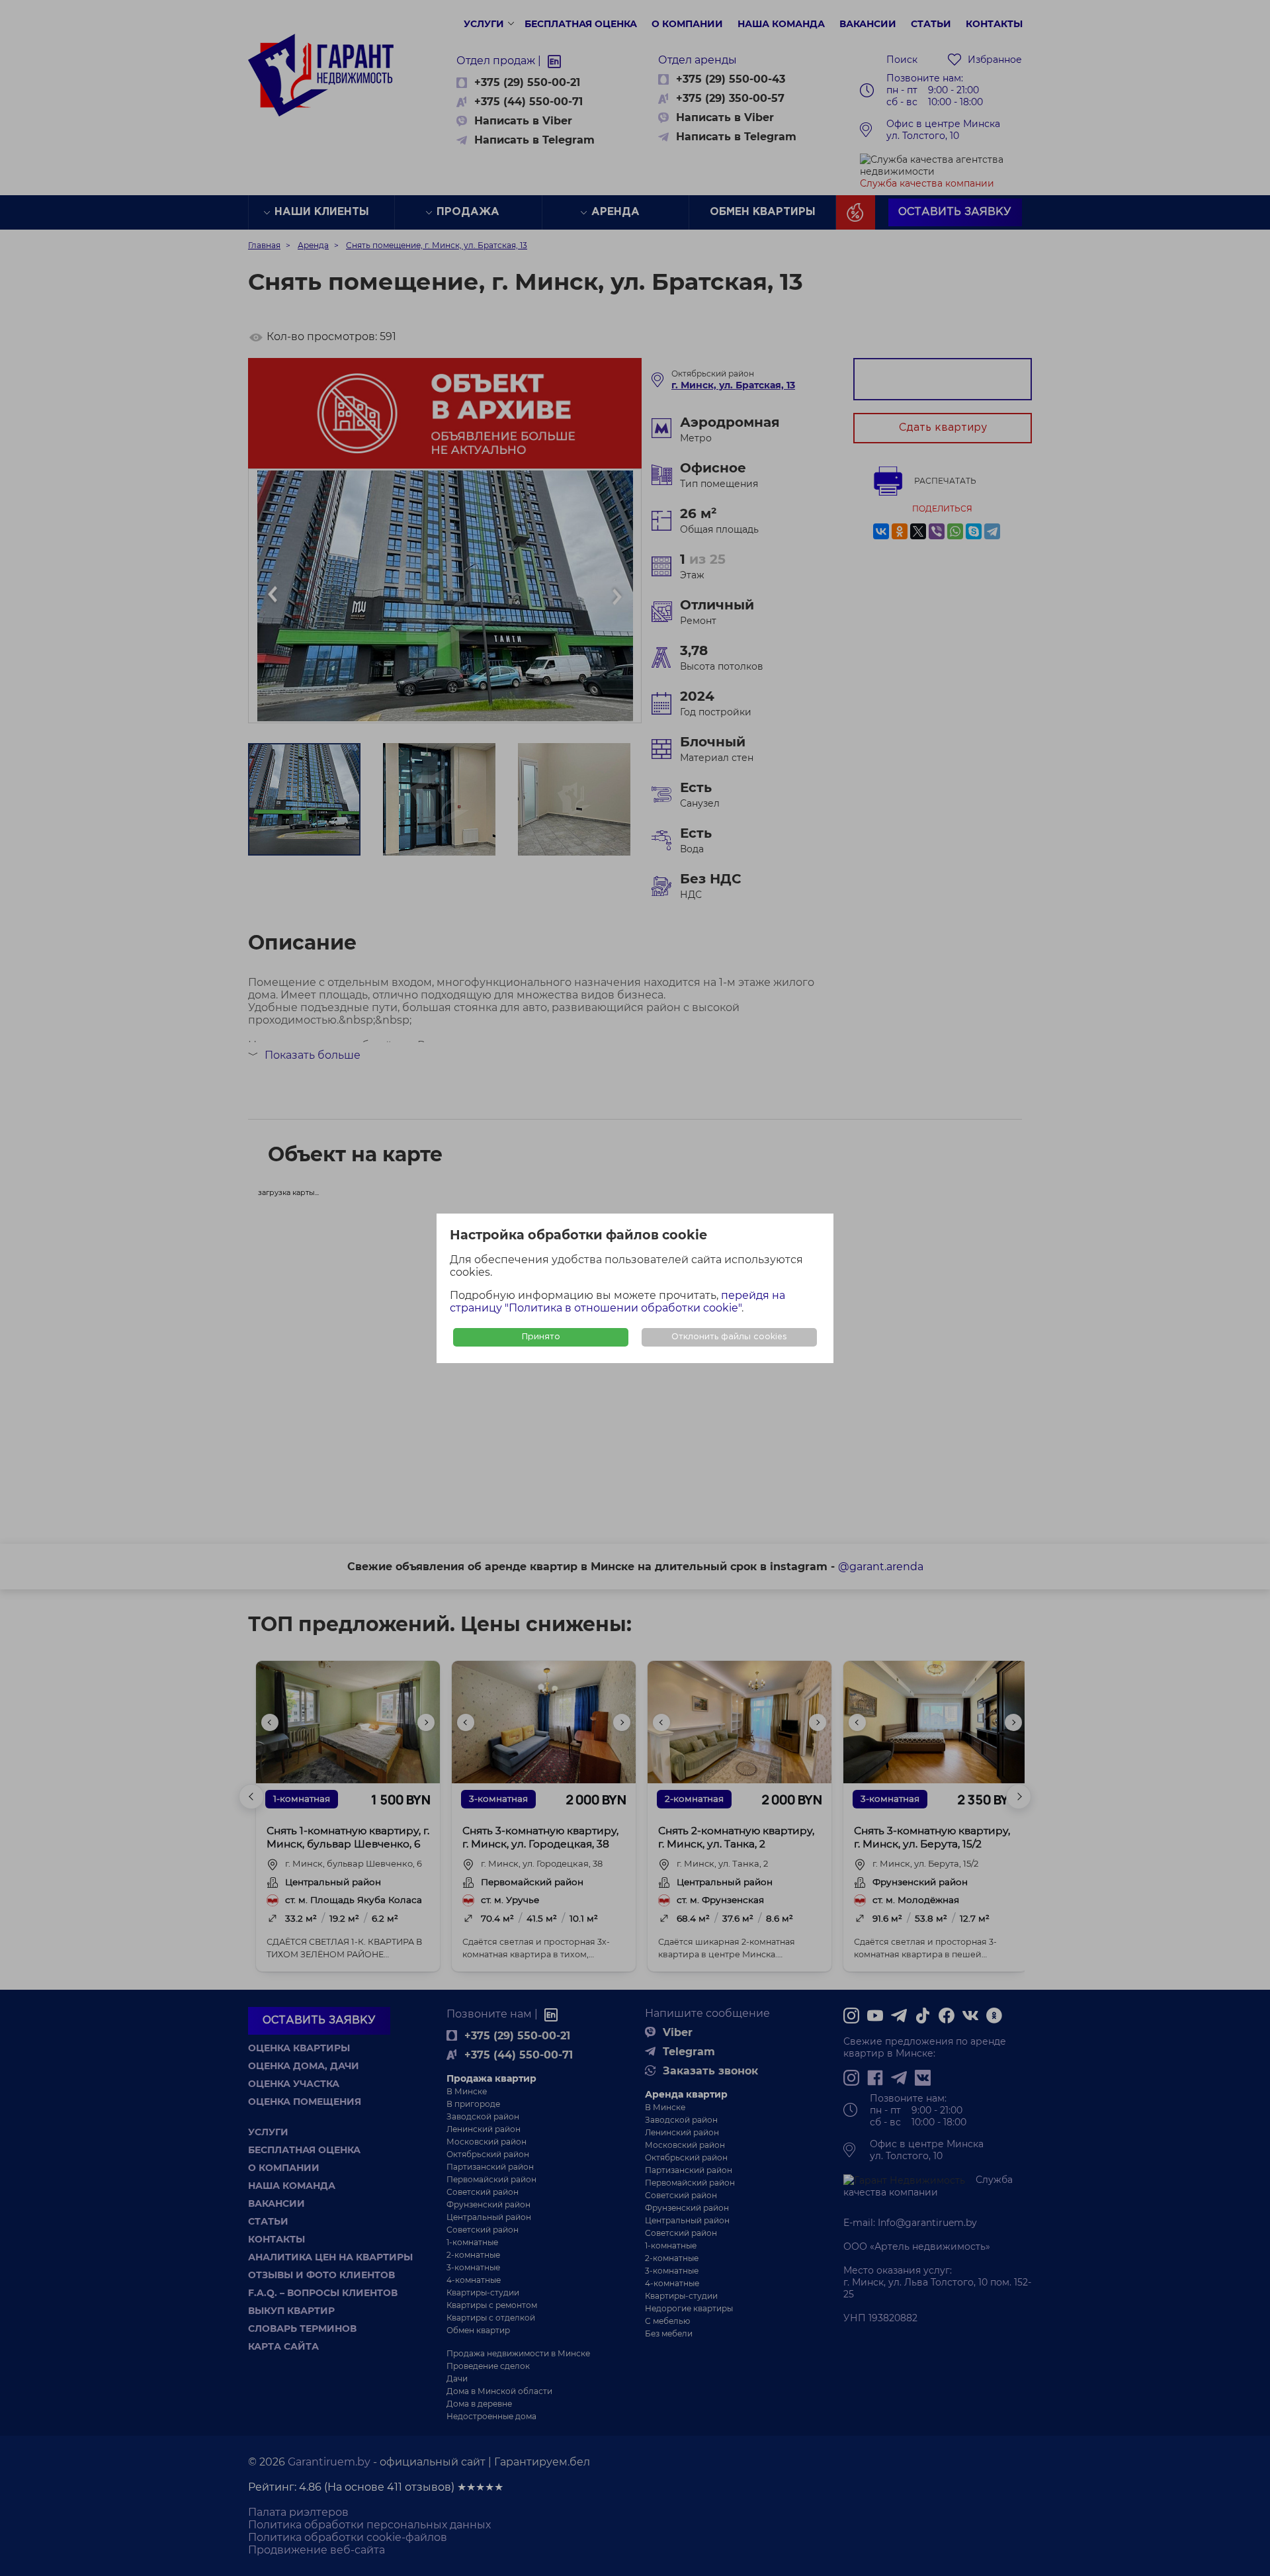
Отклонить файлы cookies (729, 1337)
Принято (541, 1337)
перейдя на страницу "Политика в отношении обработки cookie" (617, 1302)
